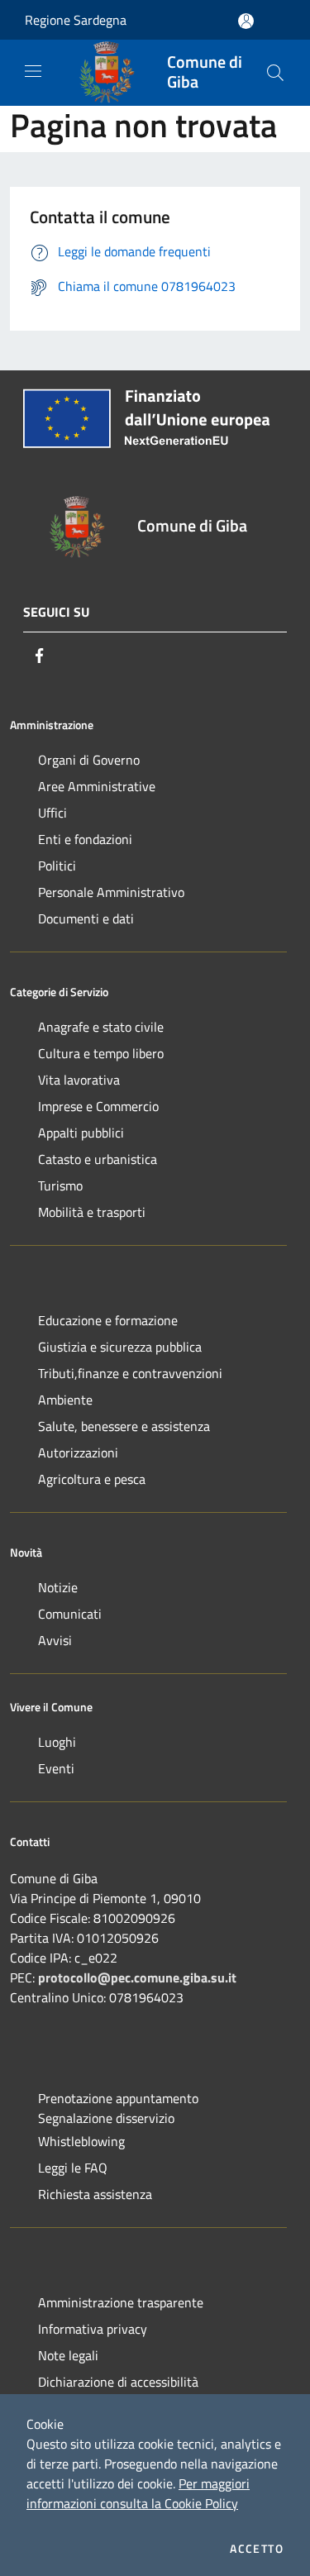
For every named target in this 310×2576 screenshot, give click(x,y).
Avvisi (55, 1640)
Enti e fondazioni (85, 839)
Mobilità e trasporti (92, 1212)
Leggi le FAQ (73, 2168)
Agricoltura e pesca (92, 1479)
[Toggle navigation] (33, 71)
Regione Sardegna (76, 20)
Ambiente (65, 1400)
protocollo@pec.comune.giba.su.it (137, 1977)
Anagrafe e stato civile (101, 1027)
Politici (57, 866)
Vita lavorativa (79, 1080)
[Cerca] (275, 73)
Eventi (56, 1768)
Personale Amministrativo (111, 892)
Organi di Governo (89, 760)
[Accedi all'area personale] (246, 21)
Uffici (52, 813)
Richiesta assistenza (95, 2194)
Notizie (58, 1587)
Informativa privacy (93, 2329)
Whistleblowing (81, 2141)
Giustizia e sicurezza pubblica (120, 1347)
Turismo (60, 1185)
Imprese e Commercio (98, 1106)
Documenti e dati (86, 918)
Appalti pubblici (81, 1133)
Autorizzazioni (78, 1453)
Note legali (68, 2355)
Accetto (257, 2549)
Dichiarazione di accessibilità (118, 2382)
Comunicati (70, 1614)
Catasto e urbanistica (98, 1159)
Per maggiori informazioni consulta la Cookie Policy (138, 2493)
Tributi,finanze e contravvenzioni (130, 1373)
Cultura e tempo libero (101, 1053)
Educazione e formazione (108, 1320)
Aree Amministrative (97, 786)
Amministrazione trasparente (121, 2302)
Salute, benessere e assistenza (124, 1426)
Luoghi (57, 1742)
